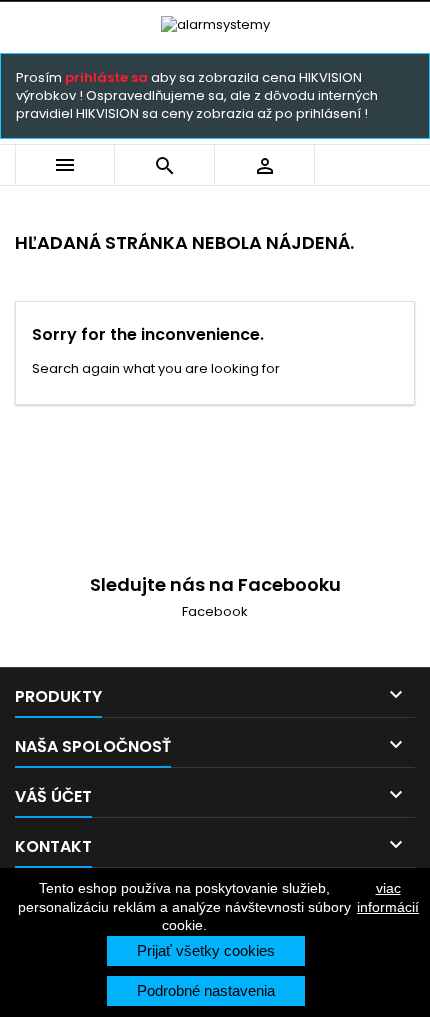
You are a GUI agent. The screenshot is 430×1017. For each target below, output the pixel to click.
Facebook (215, 611)
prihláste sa (106, 77)
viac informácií (388, 897)
